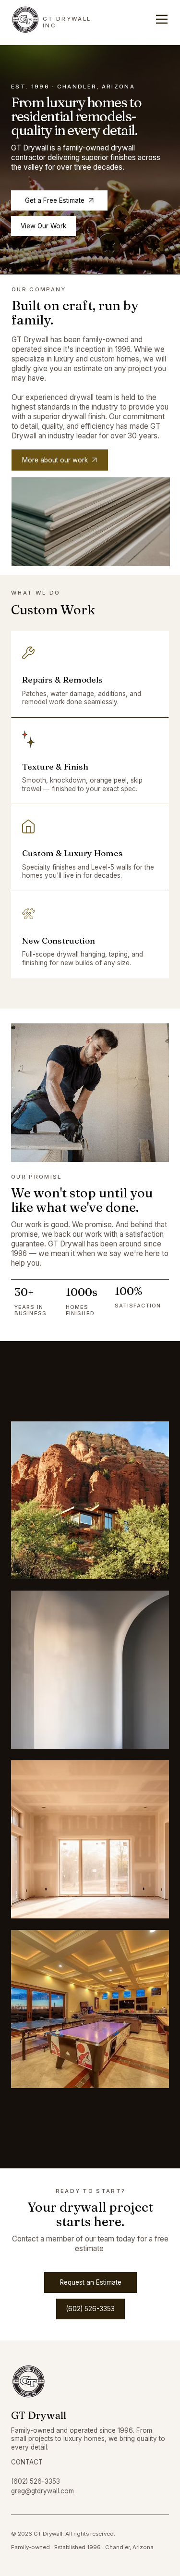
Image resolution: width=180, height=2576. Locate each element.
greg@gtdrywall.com (42, 2491)
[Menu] (162, 19)
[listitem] (90, 1670)
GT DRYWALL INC (67, 22)
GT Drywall (39, 2415)
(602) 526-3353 (36, 2481)
